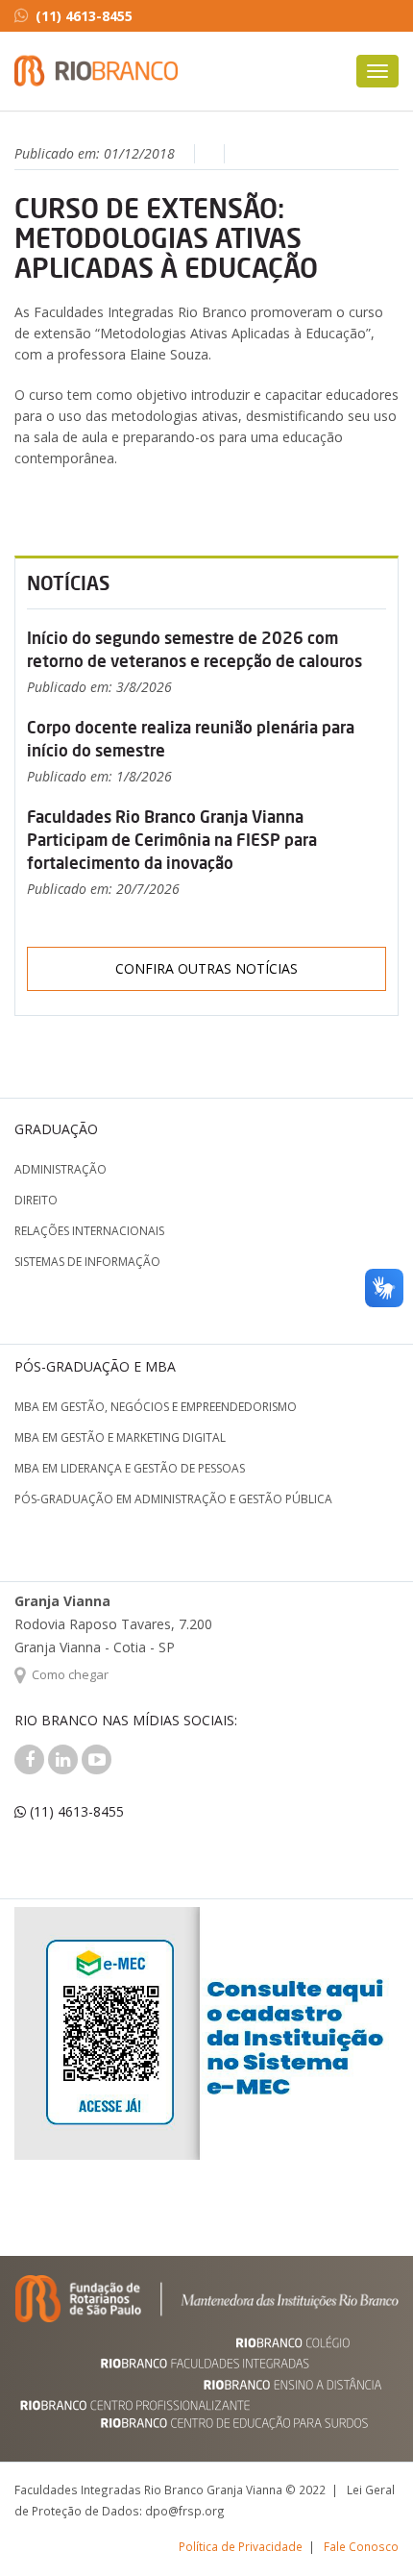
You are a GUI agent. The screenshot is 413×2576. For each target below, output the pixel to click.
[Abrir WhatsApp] (365, 2527)
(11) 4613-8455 (84, 16)
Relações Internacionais (89, 1231)
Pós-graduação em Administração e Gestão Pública (173, 1499)
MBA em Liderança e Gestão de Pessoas (130, 1468)
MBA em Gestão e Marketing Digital (120, 1437)
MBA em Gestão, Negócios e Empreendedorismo (156, 1407)
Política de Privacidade (241, 2546)
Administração (61, 1169)
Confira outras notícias (206, 968)
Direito (36, 1200)
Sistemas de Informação (87, 1262)
